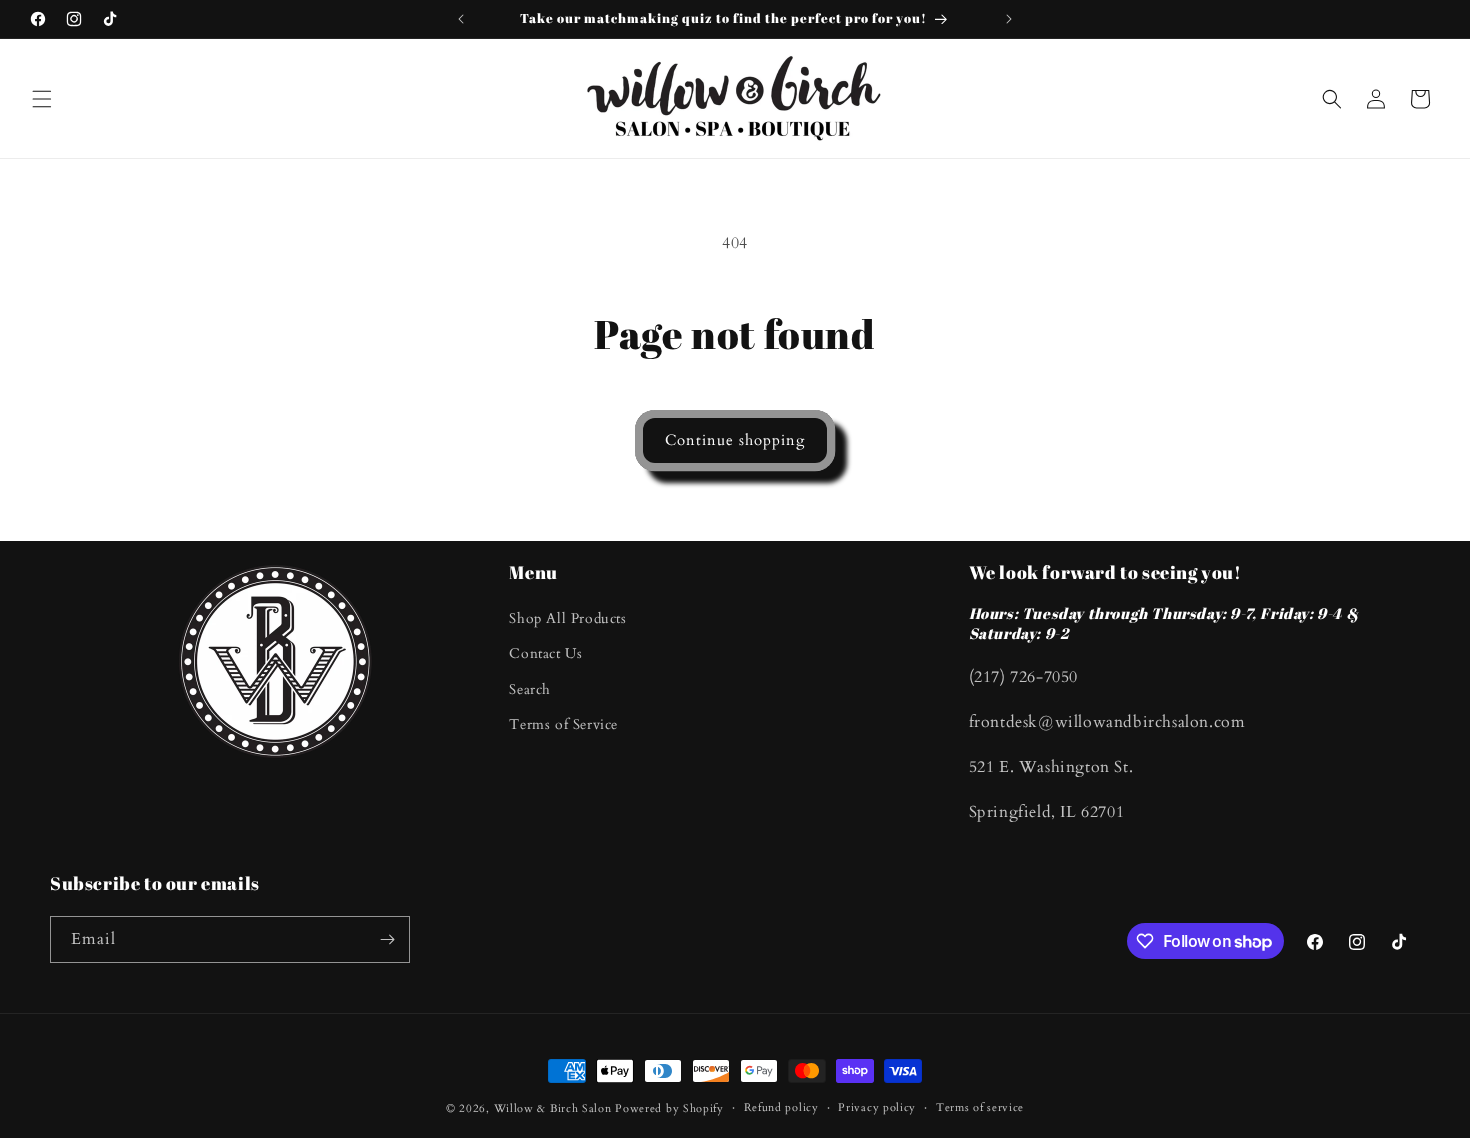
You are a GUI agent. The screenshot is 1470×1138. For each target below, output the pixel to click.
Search (530, 689)
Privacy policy (877, 1107)
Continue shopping (735, 440)
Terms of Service (563, 724)
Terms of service (980, 1107)
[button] (42, 99)
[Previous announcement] (461, 19)
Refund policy (781, 1107)
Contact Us (545, 653)
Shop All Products (567, 618)
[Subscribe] (387, 939)
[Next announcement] (1009, 19)
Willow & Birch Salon (553, 1108)
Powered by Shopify (669, 1108)
